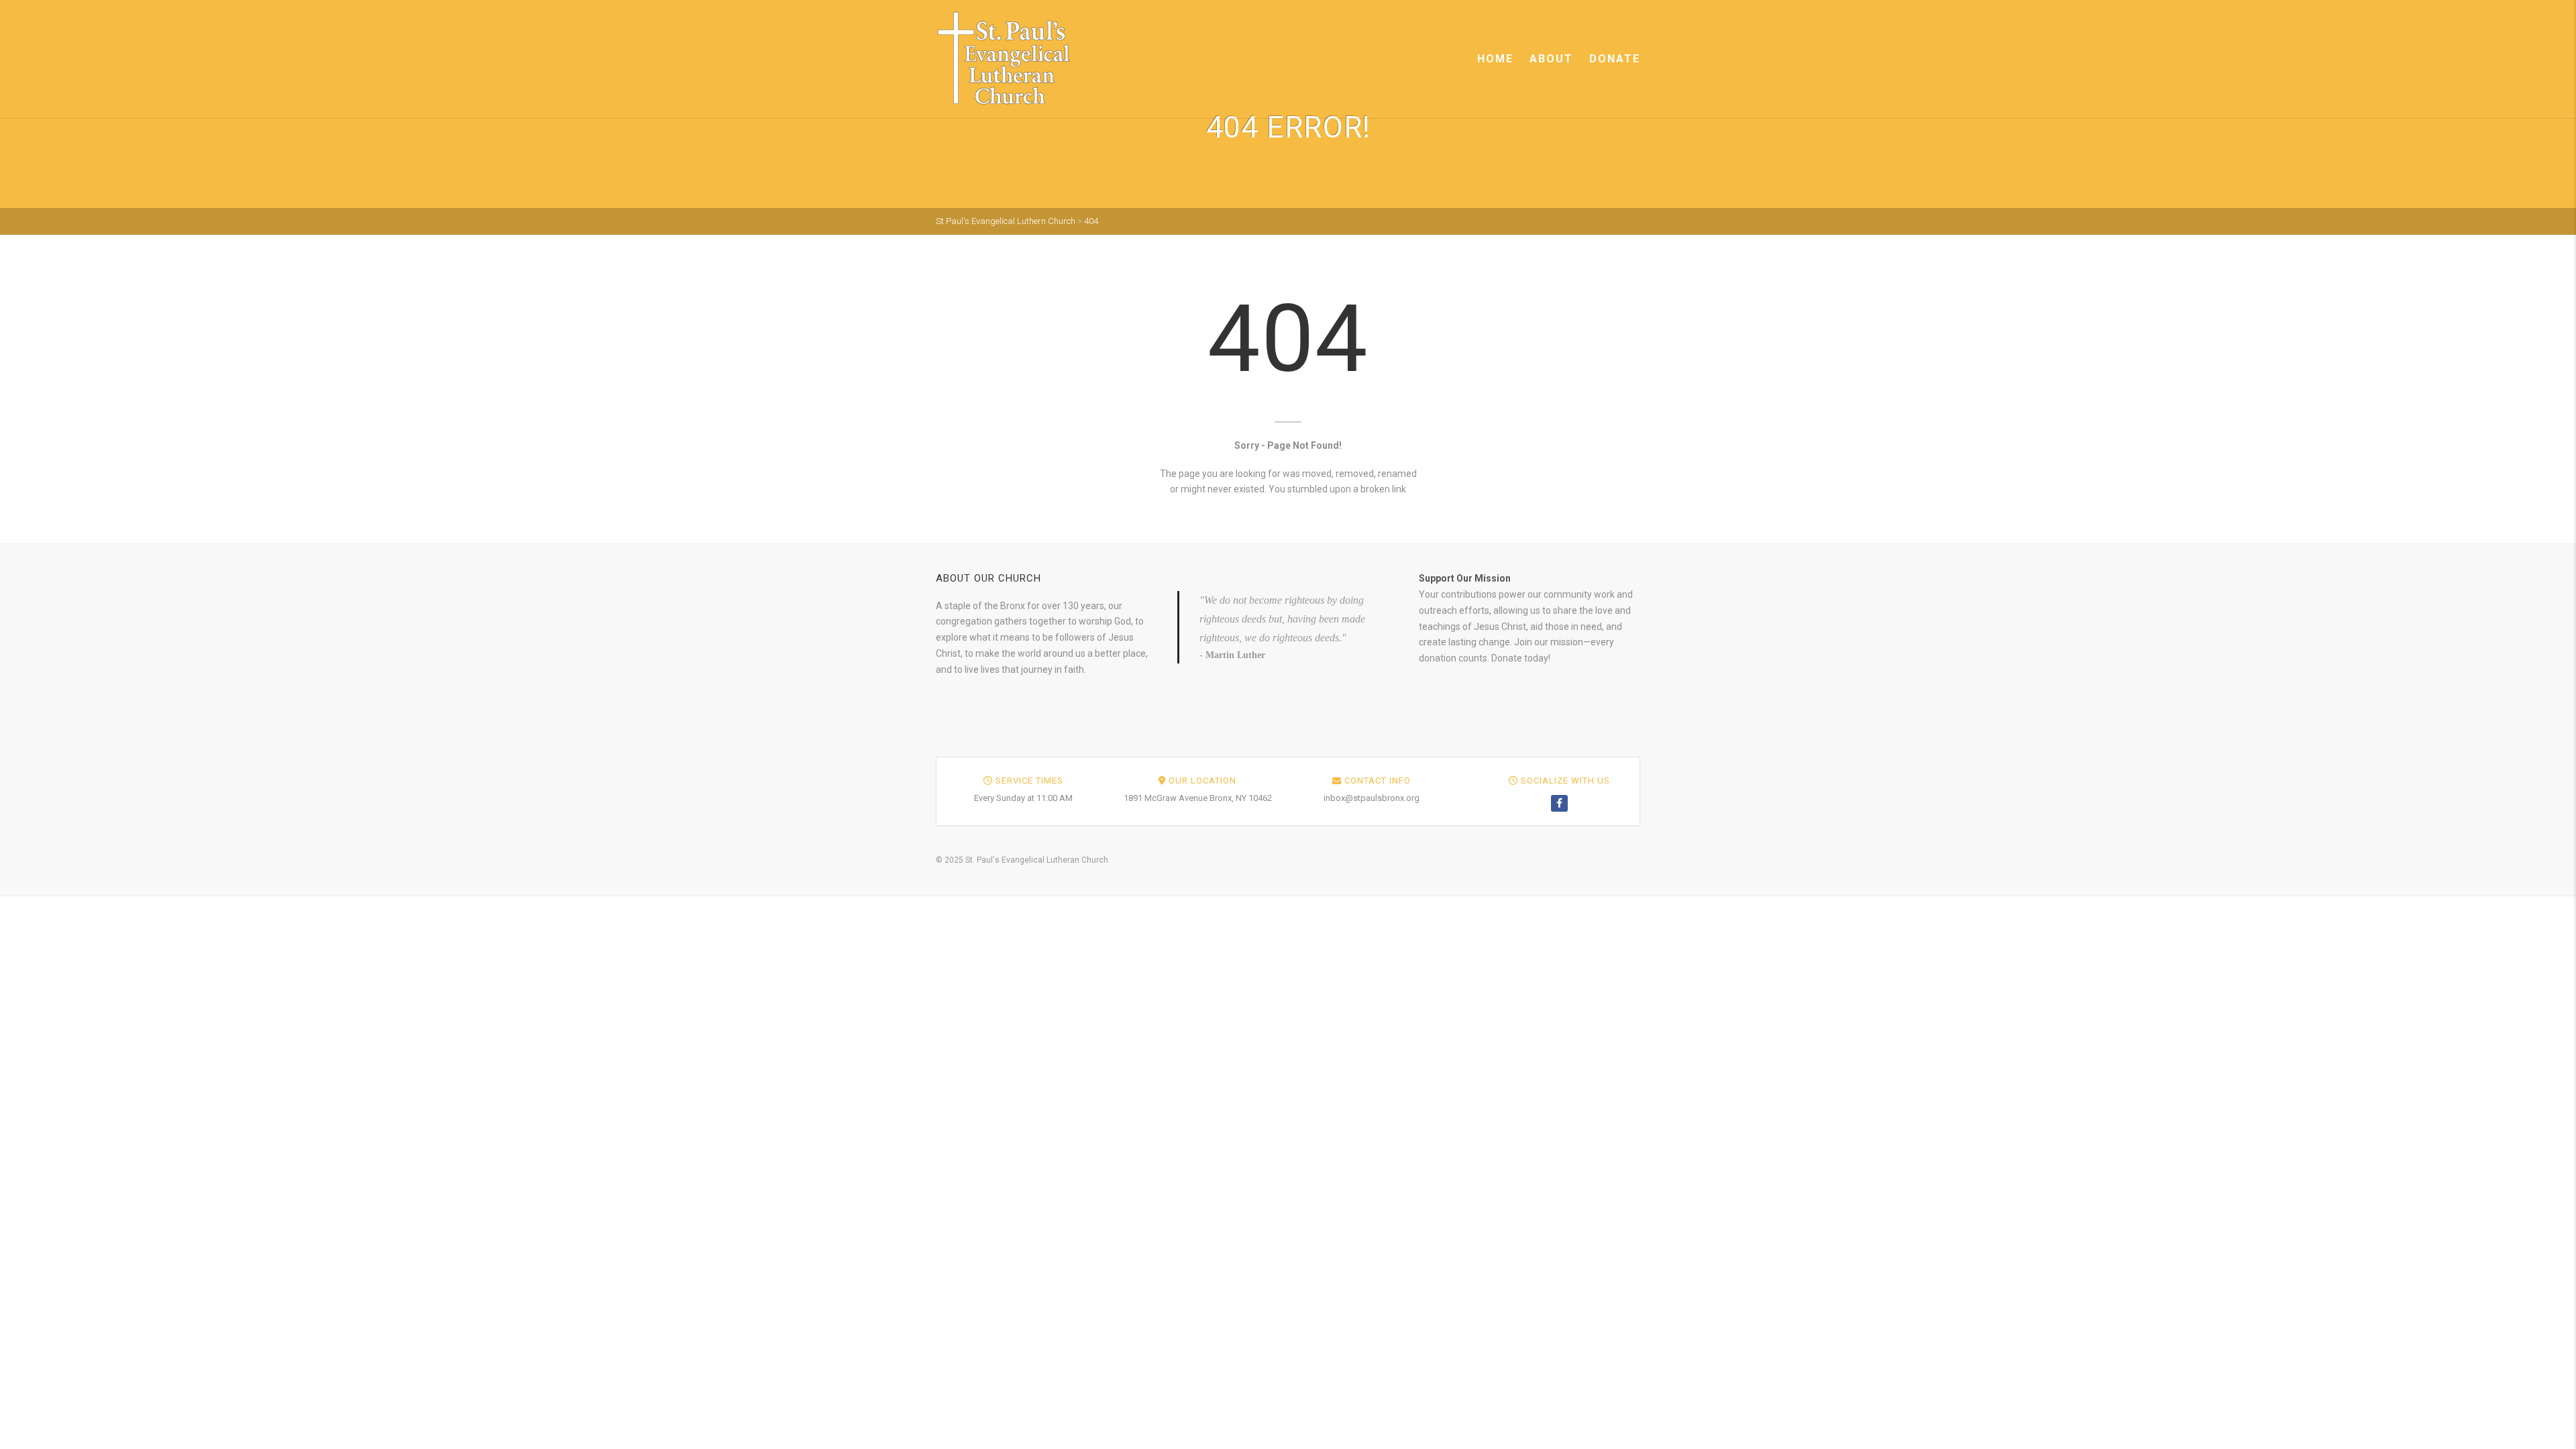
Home (1495, 59)
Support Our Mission (1465, 578)
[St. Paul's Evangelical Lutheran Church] (1004, 58)
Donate (1615, 59)
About (1551, 59)
